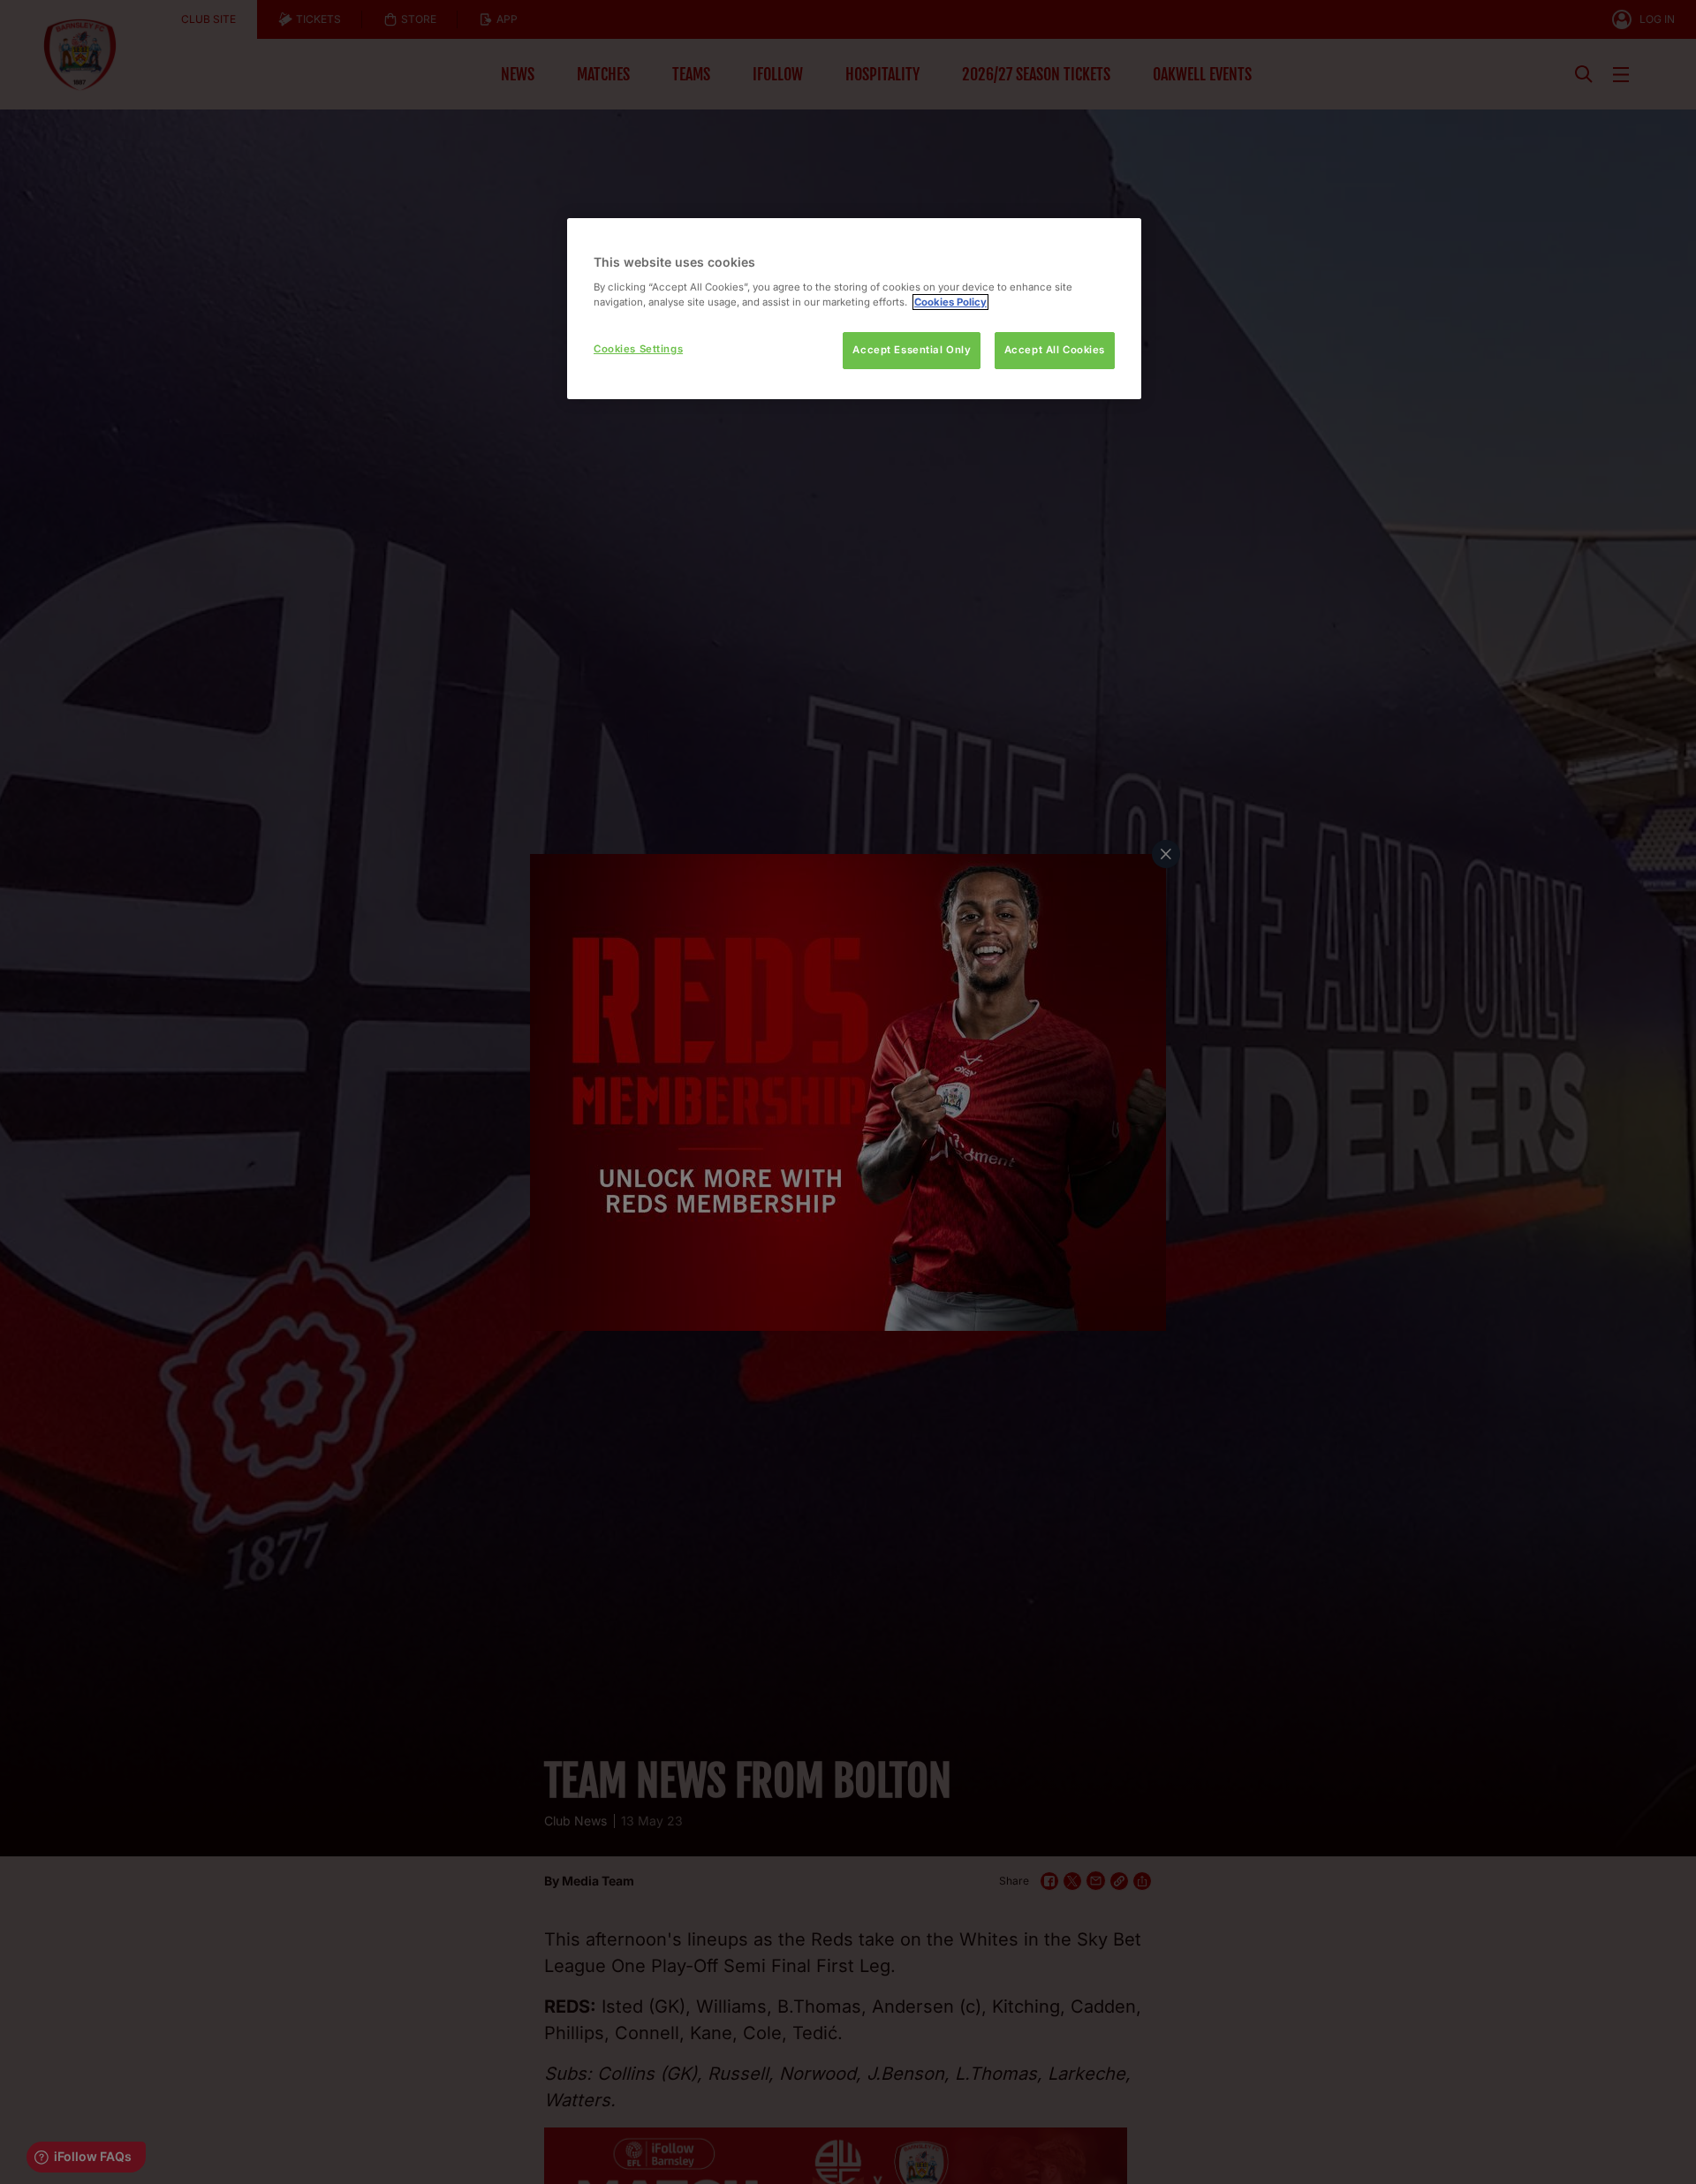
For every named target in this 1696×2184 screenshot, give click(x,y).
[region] (854, 309)
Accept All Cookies (1055, 350)
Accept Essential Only (912, 350)
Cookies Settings (638, 349)
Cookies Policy (950, 302)
